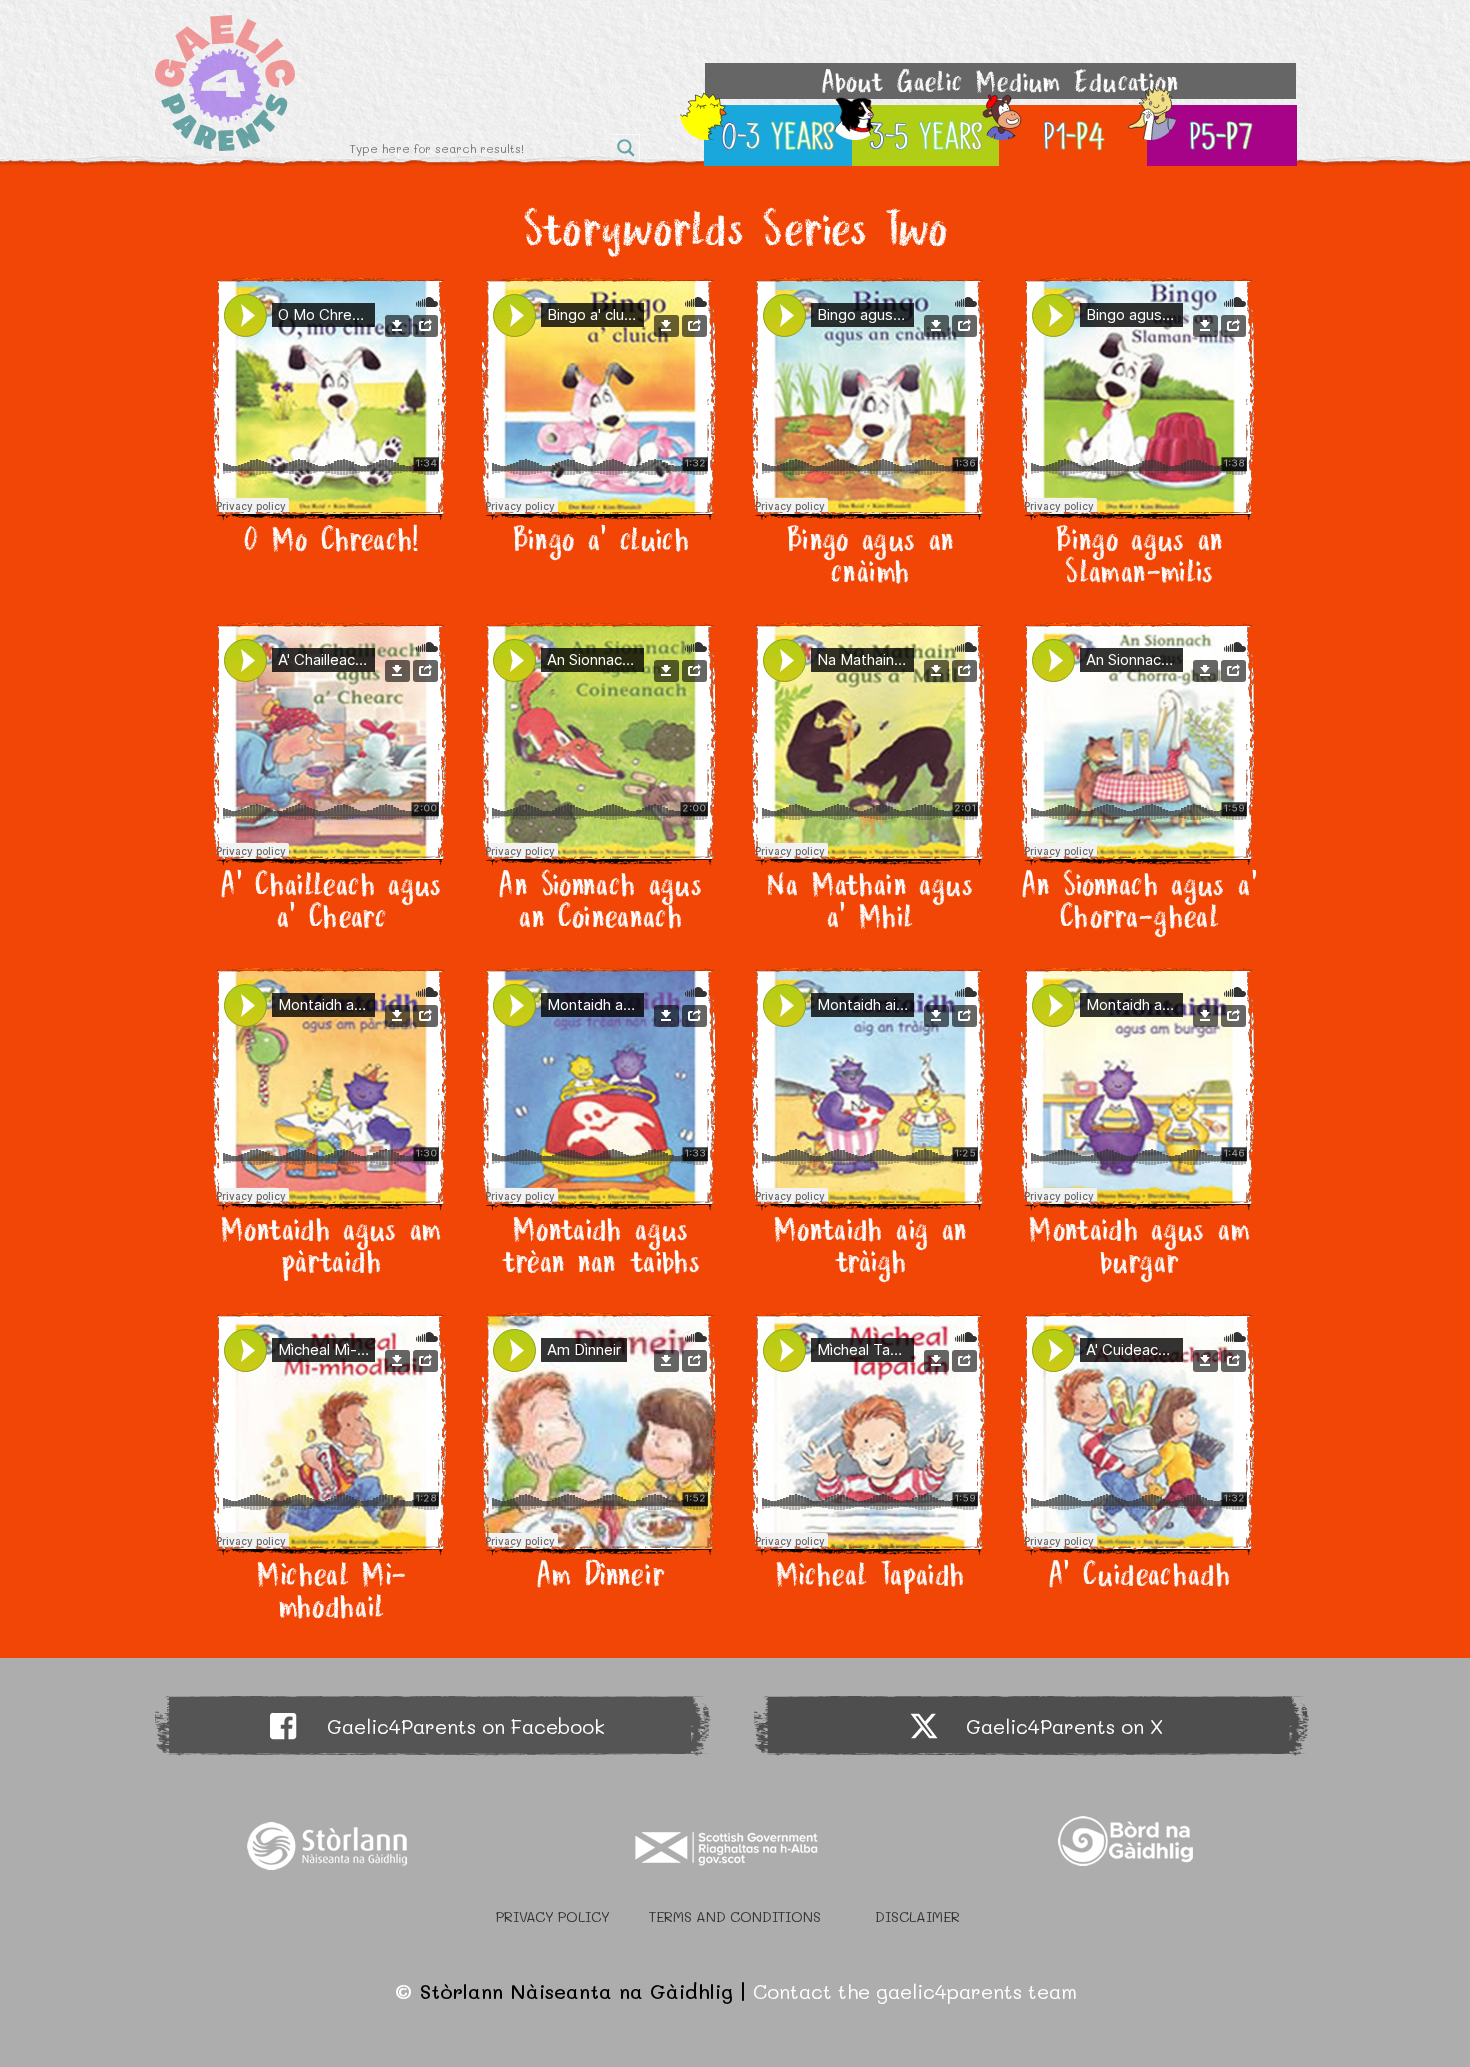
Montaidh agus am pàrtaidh (331, 1245)
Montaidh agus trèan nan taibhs (600, 1245)
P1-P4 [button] (1074, 135)
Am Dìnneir (601, 1574)
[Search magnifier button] (626, 148)
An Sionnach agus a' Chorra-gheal (1139, 900)
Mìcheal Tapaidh (869, 1574)
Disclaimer (917, 1916)
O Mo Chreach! (331, 539)
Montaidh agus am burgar (1139, 1245)
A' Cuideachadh (1139, 1574)
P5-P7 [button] (1221, 135)
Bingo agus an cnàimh (870, 555)
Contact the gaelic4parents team (915, 1991)
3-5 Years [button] (927, 135)
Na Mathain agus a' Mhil (869, 900)
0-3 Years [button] (779, 135)
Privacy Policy (553, 1916)
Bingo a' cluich (600, 539)
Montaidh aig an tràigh (869, 1245)
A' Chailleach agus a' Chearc (330, 900)
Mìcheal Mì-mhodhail (330, 1590)
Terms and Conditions (735, 1916)
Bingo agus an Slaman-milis (1139, 555)
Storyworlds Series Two (734, 227)
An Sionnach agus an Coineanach (600, 900)
